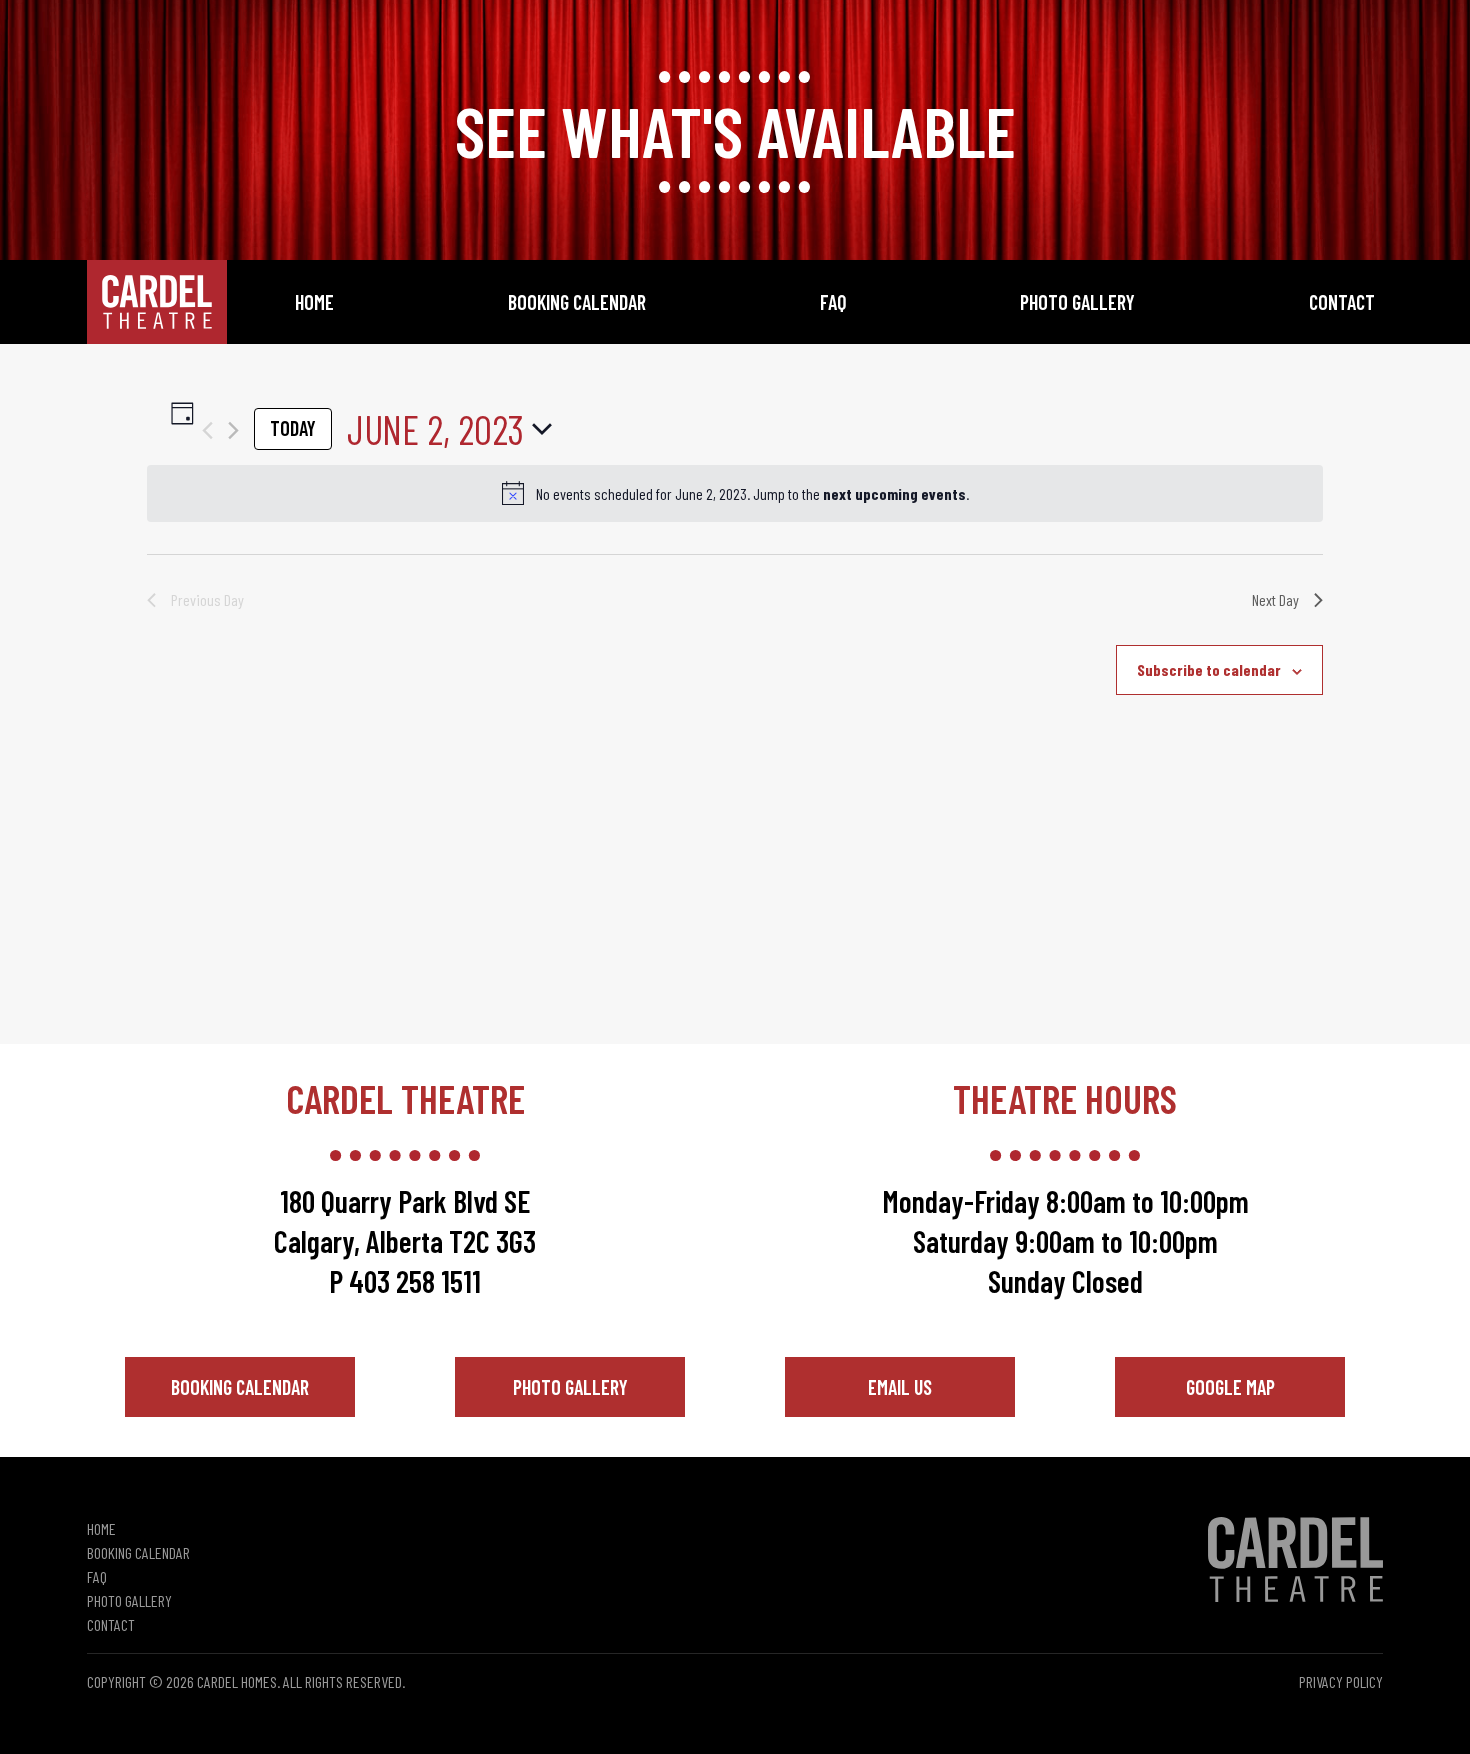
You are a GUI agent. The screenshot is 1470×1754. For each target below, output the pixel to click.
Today (293, 428)
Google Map (1230, 1387)
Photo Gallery (1077, 302)
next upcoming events (894, 493)
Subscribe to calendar (1209, 669)
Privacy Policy (1341, 1681)
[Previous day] (207, 430)
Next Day (1275, 599)
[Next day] (233, 430)
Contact (1342, 302)
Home (314, 302)
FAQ (833, 302)
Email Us (900, 1387)
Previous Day (207, 599)
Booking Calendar (577, 302)
